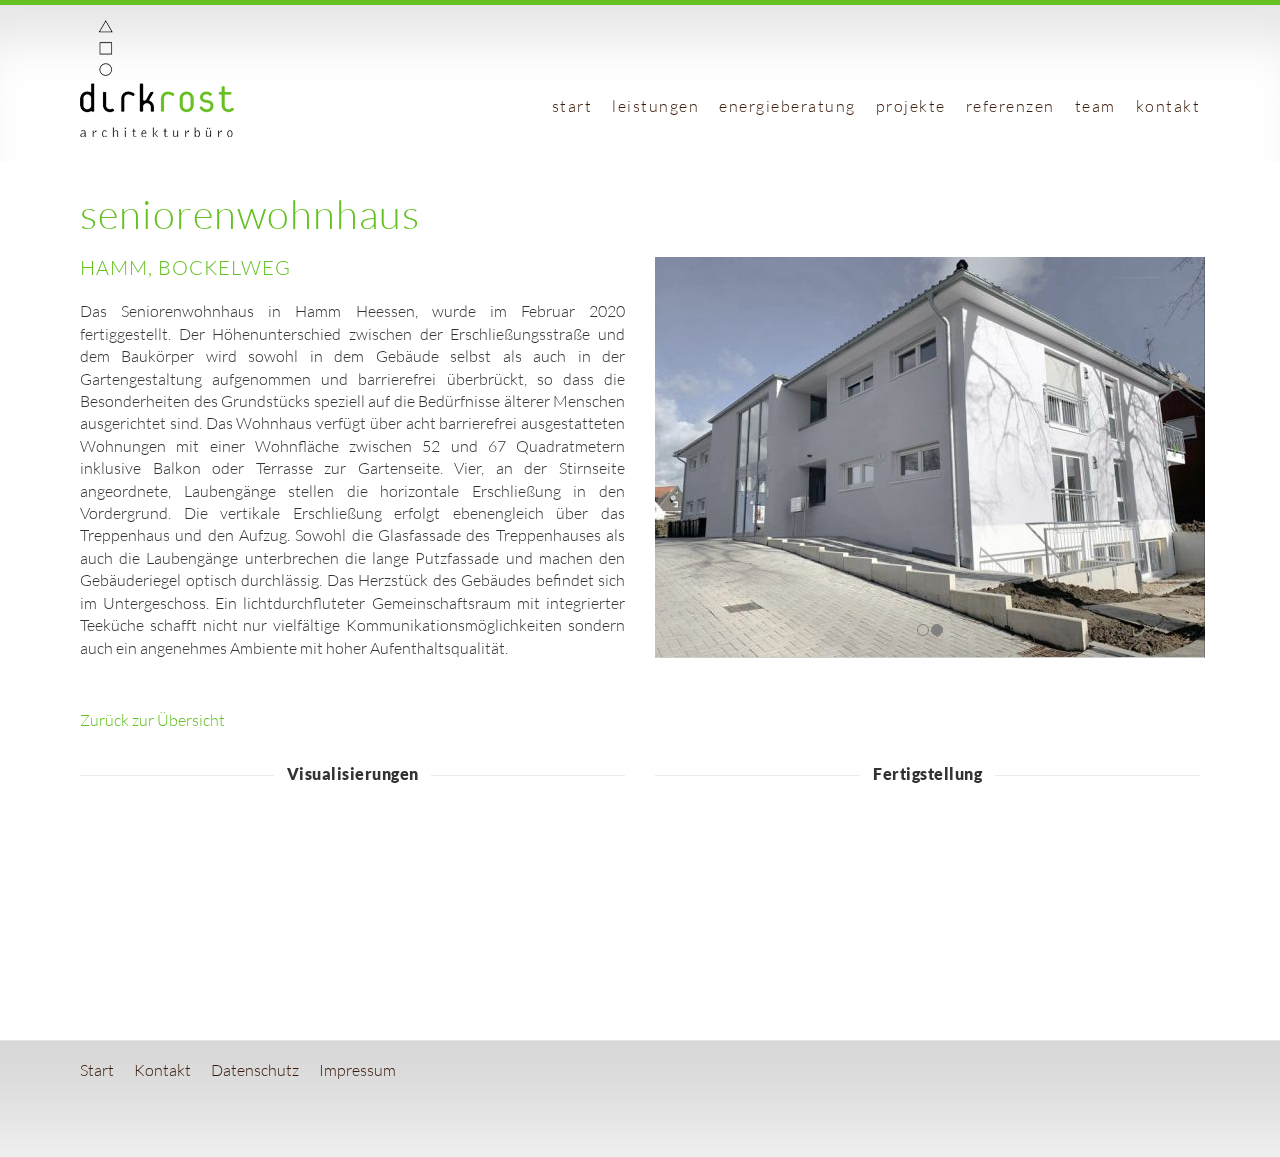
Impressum (357, 1070)
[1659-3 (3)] (146, 883)
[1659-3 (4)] (284, 883)
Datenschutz (255, 1070)
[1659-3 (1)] (421, 883)
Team (1095, 106)
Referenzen (1010, 106)
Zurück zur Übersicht (152, 720)
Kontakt (1168, 106)
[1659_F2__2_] (721, 883)
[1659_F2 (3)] (859, 883)
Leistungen (655, 106)
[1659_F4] (996, 883)
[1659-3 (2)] (559, 883)
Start (572, 106)
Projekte (911, 106)
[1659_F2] (1134, 883)
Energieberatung (787, 106)
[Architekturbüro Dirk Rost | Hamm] (157, 131)
